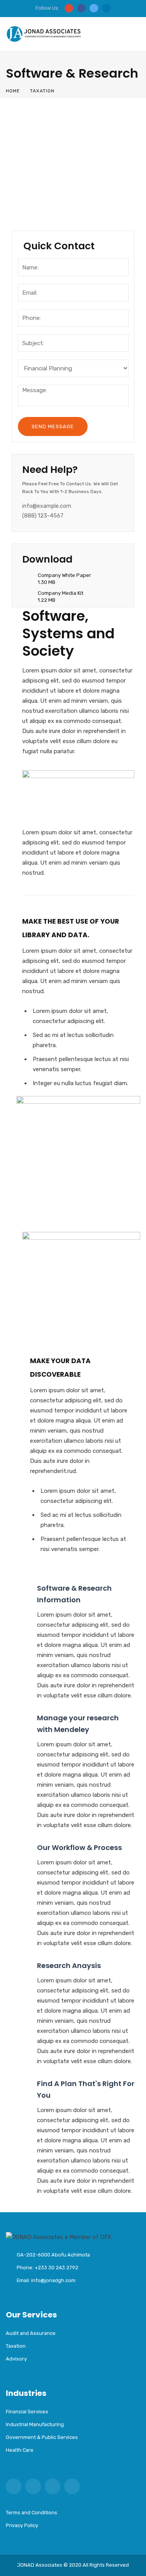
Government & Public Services (42, 2437)
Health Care (40, 210)
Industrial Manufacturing (60, 194)
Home (13, 91)
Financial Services (49, 178)
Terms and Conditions (32, 2513)
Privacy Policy (22, 2525)
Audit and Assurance (54, 130)
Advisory (35, 162)
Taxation (35, 146)
